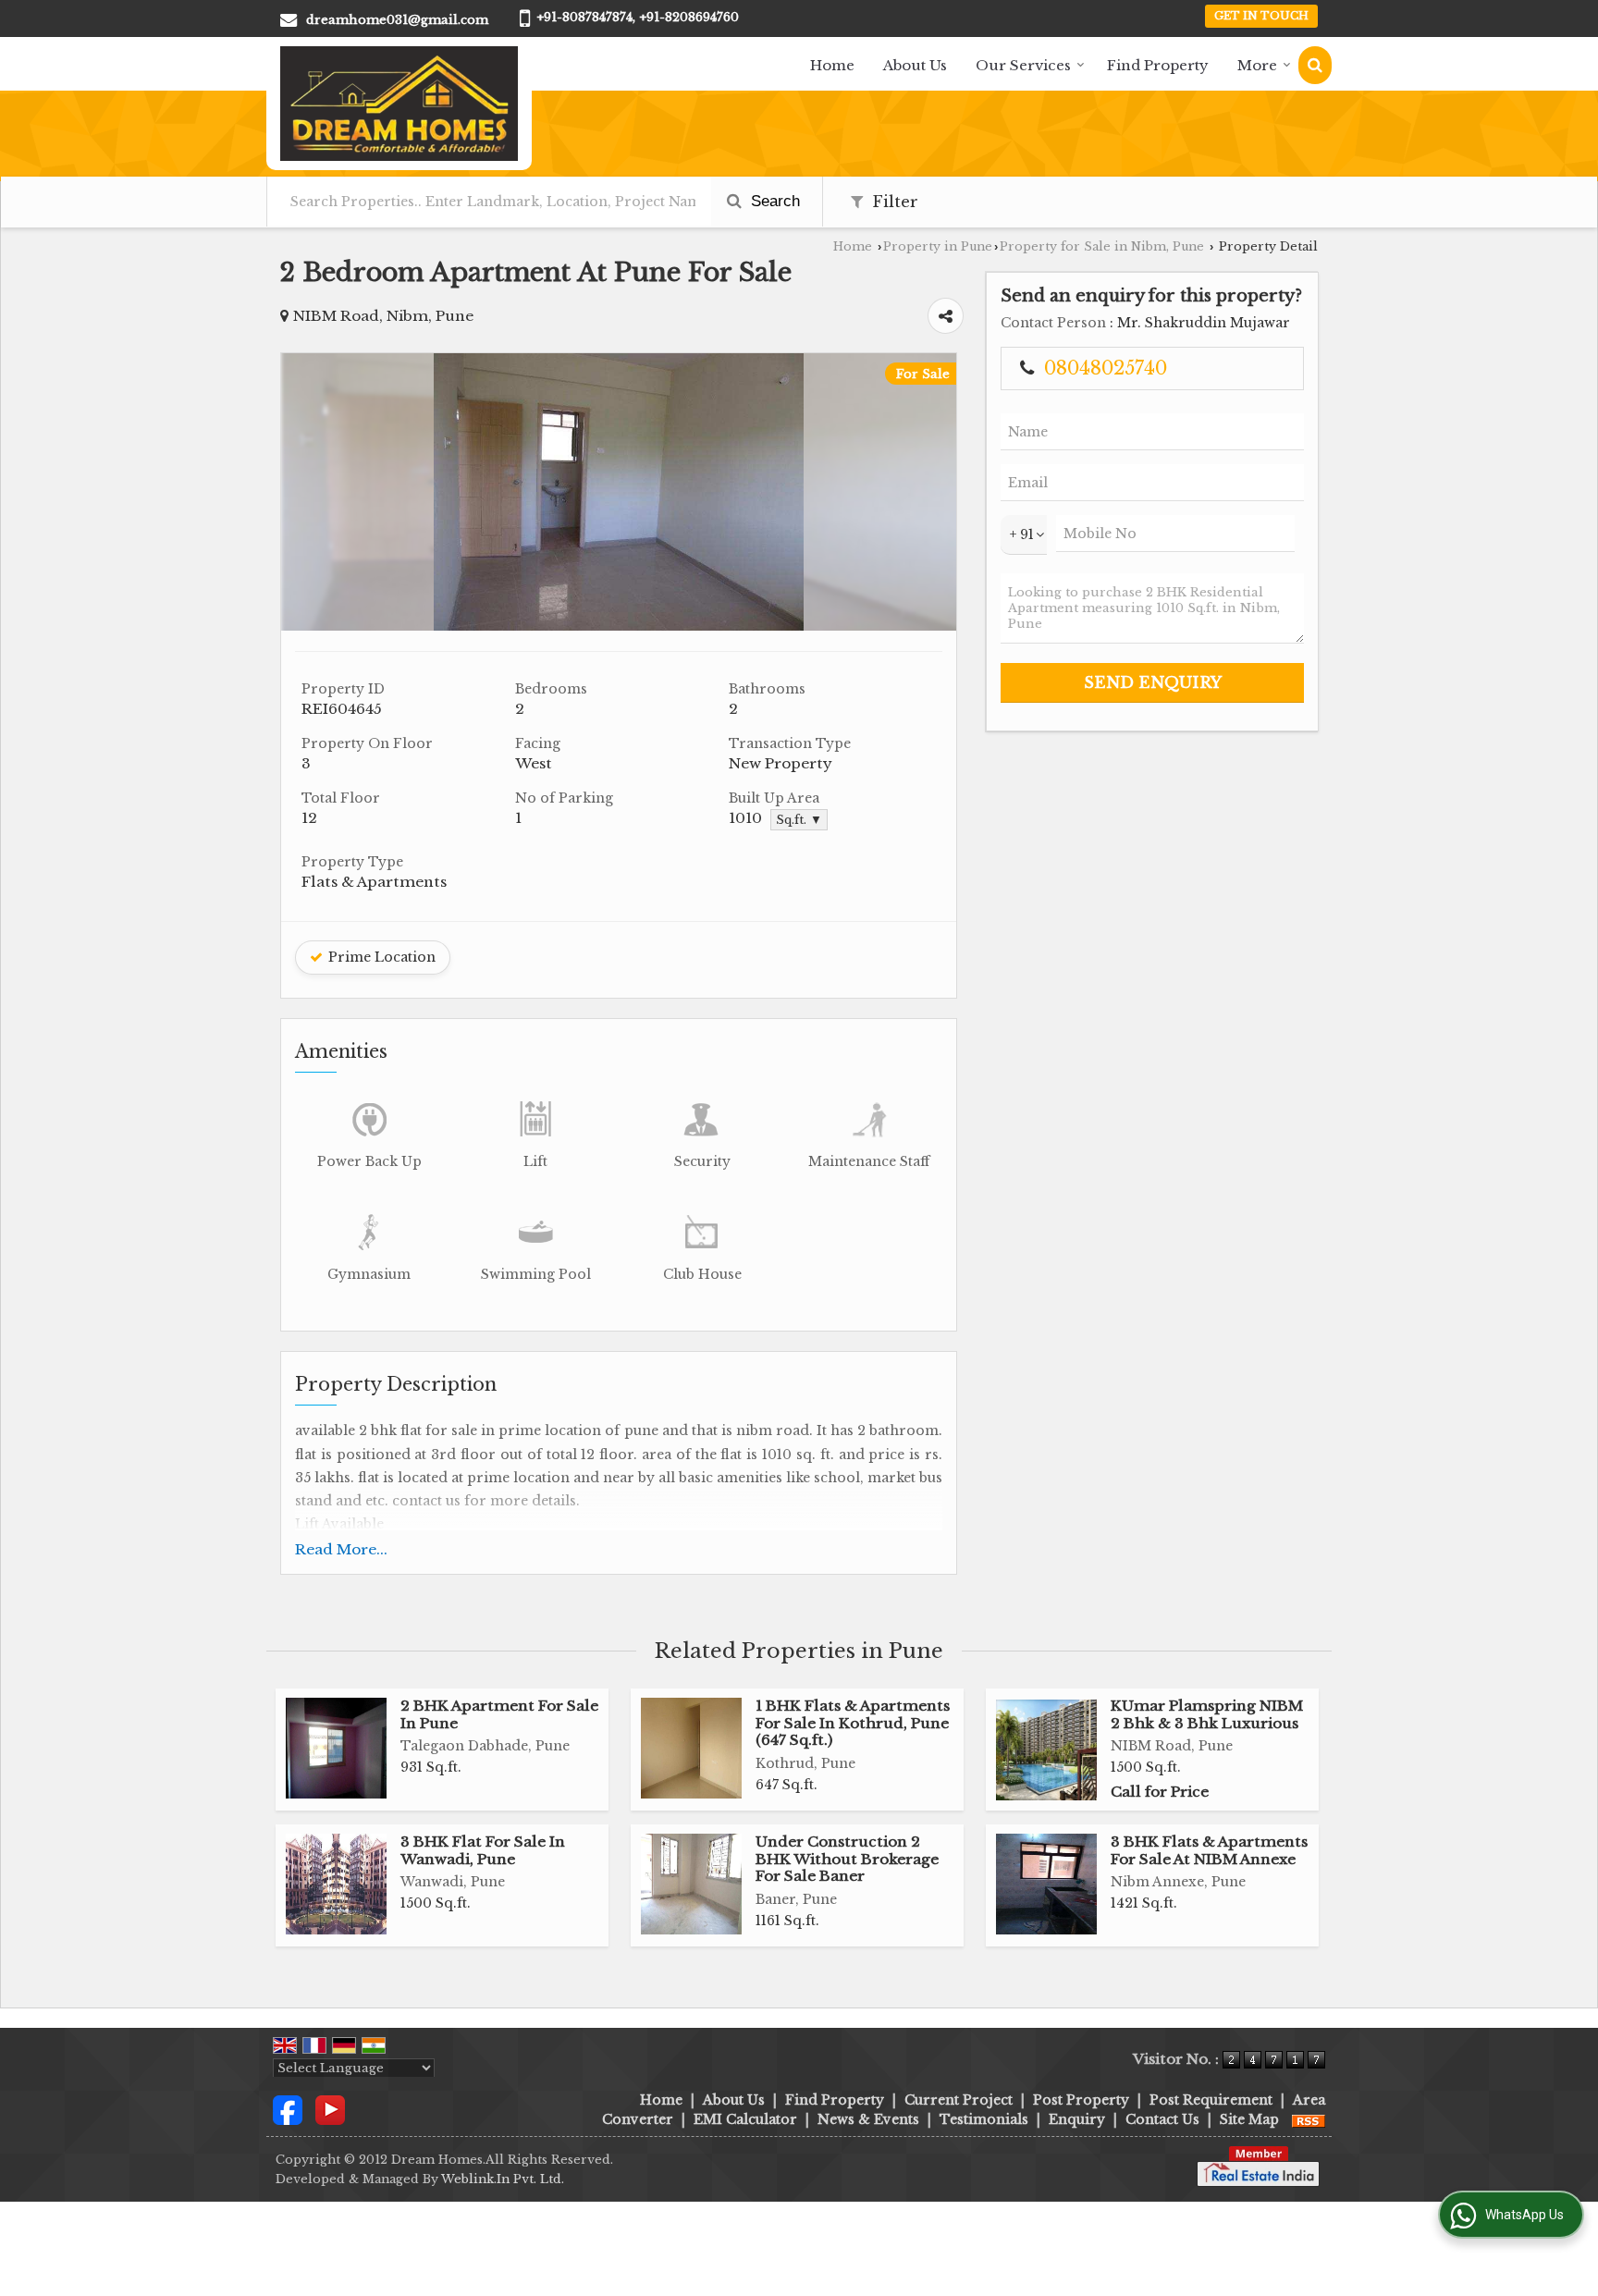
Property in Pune (938, 246)
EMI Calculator (745, 2119)
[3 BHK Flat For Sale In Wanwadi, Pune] (336, 1884)
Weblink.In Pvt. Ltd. (503, 2179)
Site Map (1249, 2119)
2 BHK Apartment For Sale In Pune (499, 1714)
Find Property (1158, 65)
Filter (893, 202)
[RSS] (1309, 2119)
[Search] (1315, 65)
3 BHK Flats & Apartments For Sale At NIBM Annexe (1209, 1850)
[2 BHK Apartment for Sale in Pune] (336, 1748)
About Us (915, 65)
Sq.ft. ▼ (799, 820)
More (1257, 65)
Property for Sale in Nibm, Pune (1102, 246)
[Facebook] (288, 2109)
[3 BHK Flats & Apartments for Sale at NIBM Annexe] (1046, 1884)
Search (773, 201)
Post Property (1081, 2100)
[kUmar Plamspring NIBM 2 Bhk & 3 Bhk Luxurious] (1046, 1750)
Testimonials (984, 2119)
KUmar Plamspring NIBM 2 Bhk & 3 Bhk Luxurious (1207, 1714)
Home (832, 65)
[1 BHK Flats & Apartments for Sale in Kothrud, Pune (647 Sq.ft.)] (691, 1748)
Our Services (1023, 65)
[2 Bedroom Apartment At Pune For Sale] (619, 626)
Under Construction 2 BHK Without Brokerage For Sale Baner (847, 1859)
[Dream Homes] (399, 104)
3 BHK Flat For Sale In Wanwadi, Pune (483, 1850)
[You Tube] (330, 2109)
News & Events (868, 2119)
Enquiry (1077, 2119)
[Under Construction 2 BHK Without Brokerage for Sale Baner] (691, 1884)
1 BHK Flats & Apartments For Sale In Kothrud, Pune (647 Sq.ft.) (853, 1723)
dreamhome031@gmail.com (397, 20)
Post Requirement (1211, 2100)
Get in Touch (1261, 16)
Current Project (959, 2100)
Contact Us (1162, 2119)
